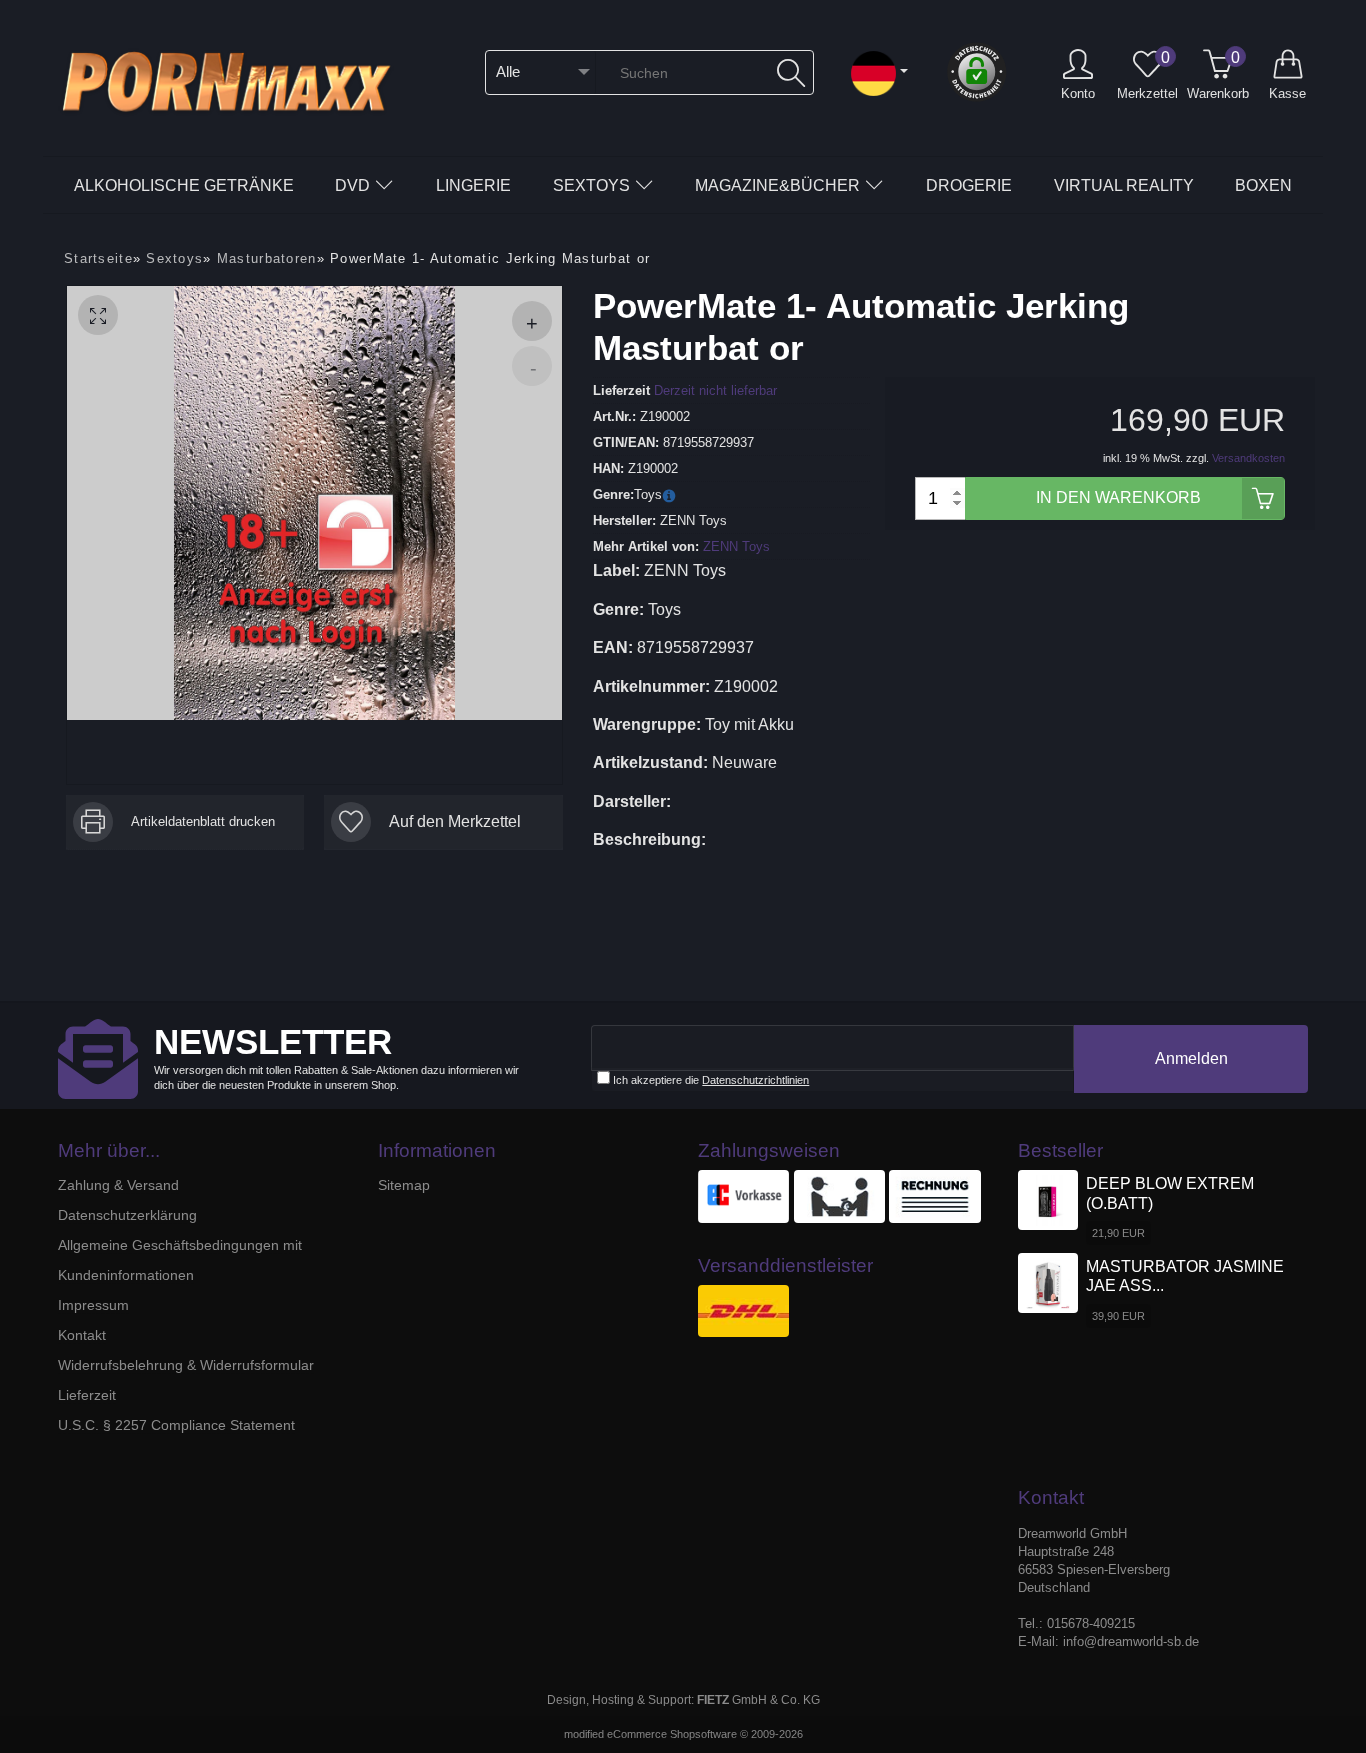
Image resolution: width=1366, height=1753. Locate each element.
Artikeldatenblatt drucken (203, 821)
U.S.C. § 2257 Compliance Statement (176, 1425)
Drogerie (969, 185)
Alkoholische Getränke (184, 185)
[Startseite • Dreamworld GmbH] (238, 79)
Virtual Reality (1124, 185)
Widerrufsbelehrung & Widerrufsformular (186, 1365)
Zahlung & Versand (118, 1185)
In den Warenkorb (1118, 497)
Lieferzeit (87, 1395)
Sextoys (591, 185)
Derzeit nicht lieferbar (715, 390)
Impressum (93, 1305)
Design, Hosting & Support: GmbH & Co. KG (683, 1700)
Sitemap (404, 1185)
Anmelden (1191, 1058)
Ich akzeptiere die (709, 1080)
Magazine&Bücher (777, 185)
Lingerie (473, 185)
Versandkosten (1248, 458)
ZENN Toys (736, 546)
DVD (352, 185)
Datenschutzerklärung (127, 1215)
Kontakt (82, 1335)
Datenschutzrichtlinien (755, 1080)
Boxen (1263, 185)
